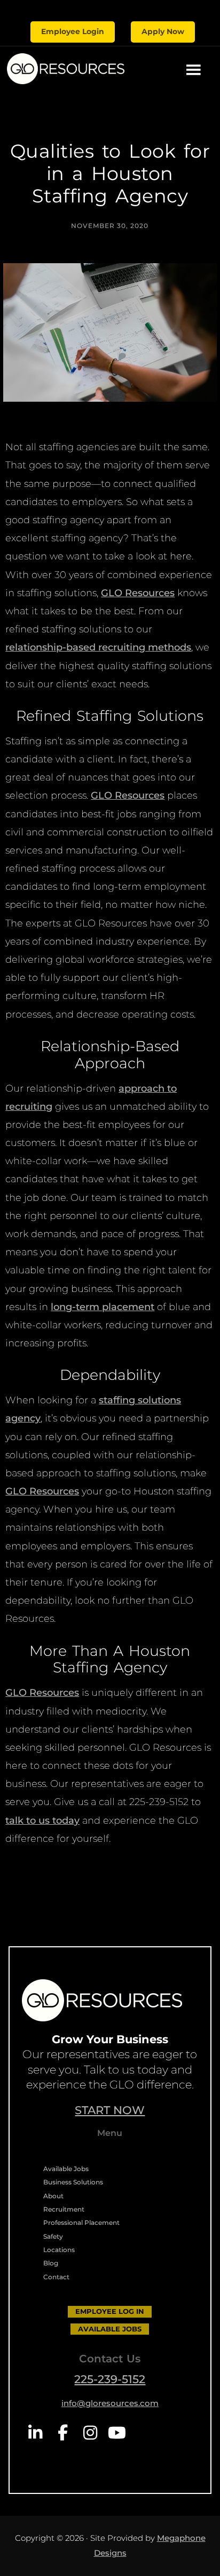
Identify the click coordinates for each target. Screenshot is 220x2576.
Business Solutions (73, 2182)
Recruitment (64, 2209)
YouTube (117, 2433)
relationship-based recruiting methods (98, 647)
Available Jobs (66, 2169)
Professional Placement (81, 2222)
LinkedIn (36, 2433)
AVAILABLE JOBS (110, 2329)
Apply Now (163, 31)
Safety (53, 2236)
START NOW (110, 2110)
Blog (51, 2263)
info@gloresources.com (110, 2403)
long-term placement (103, 1307)
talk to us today (42, 1821)
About (53, 2196)
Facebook (63, 2433)
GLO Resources (138, 593)
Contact (56, 2277)
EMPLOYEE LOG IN (110, 2311)
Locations (59, 2250)
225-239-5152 (110, 2379)
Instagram (90, 2433)
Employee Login (73, 31)
